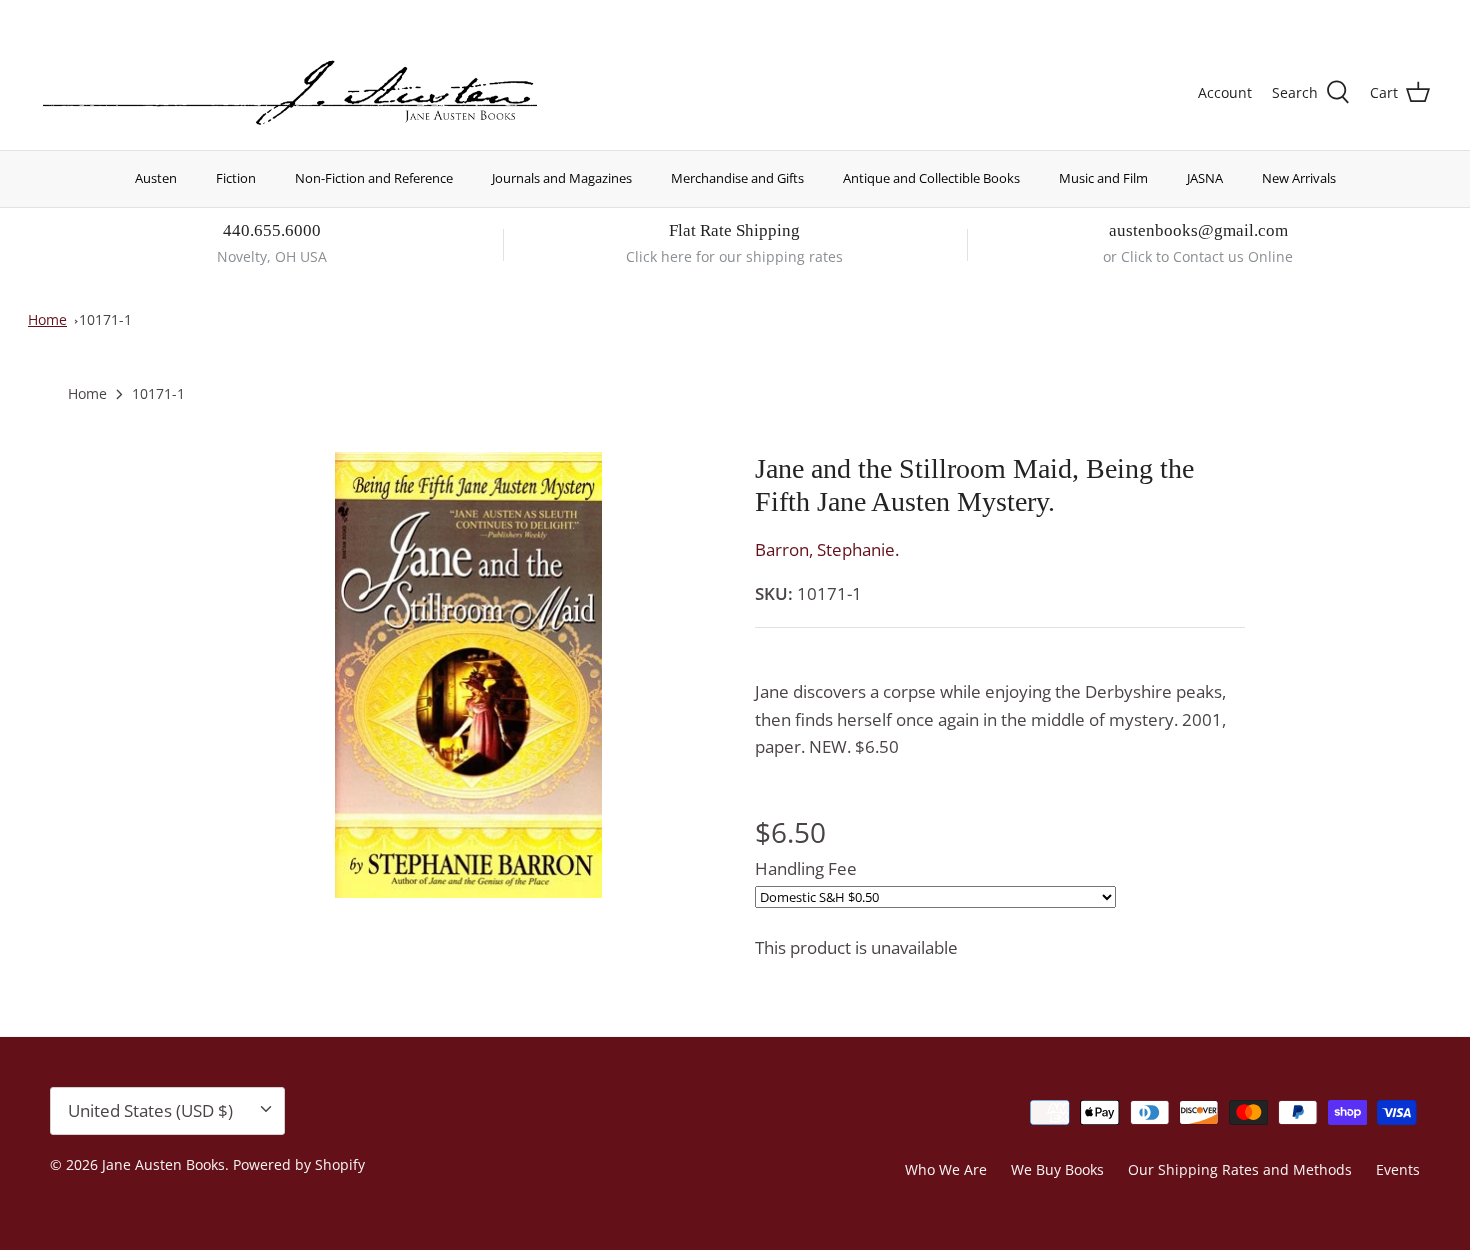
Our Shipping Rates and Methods (1240, 1169)
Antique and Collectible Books (931, 178)
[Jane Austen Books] (290, 93)
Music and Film (1103, 178)
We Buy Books (1057, 1169)
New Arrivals (1299, 178)
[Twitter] (47, 15)
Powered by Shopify (299, 1164)
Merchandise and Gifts (737, 178)
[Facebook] (76, 15)
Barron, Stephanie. (827, 549)
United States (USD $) (1337, 17)
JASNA (1205, 178)
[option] (468, 675)
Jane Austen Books (163, 1164)
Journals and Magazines (562, 178)
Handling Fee (806, 868)
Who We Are (946, 1169)
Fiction (236, 178)
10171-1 (105, 319)
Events (1398, 1169)
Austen (156, 178)
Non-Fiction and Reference (374, 178)
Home (47, 319)
